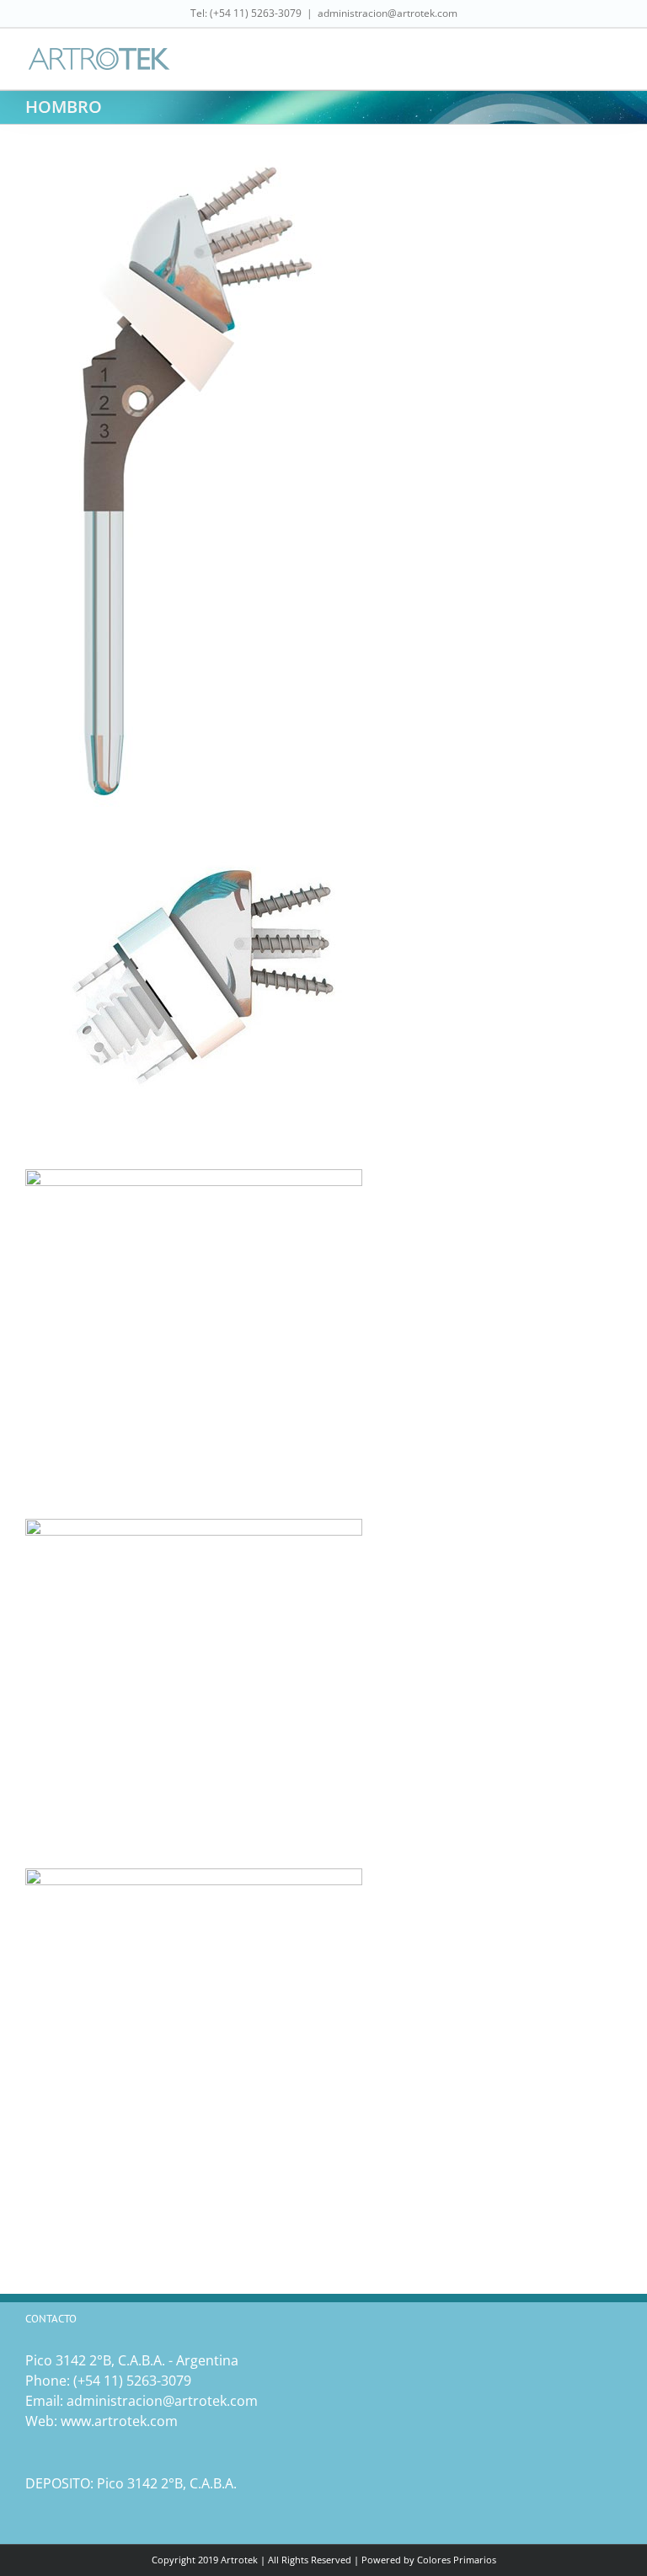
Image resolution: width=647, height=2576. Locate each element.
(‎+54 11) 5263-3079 (132, 2381)
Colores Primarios (457, 2560)
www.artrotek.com (119, 2421)
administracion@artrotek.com (388, 13)
